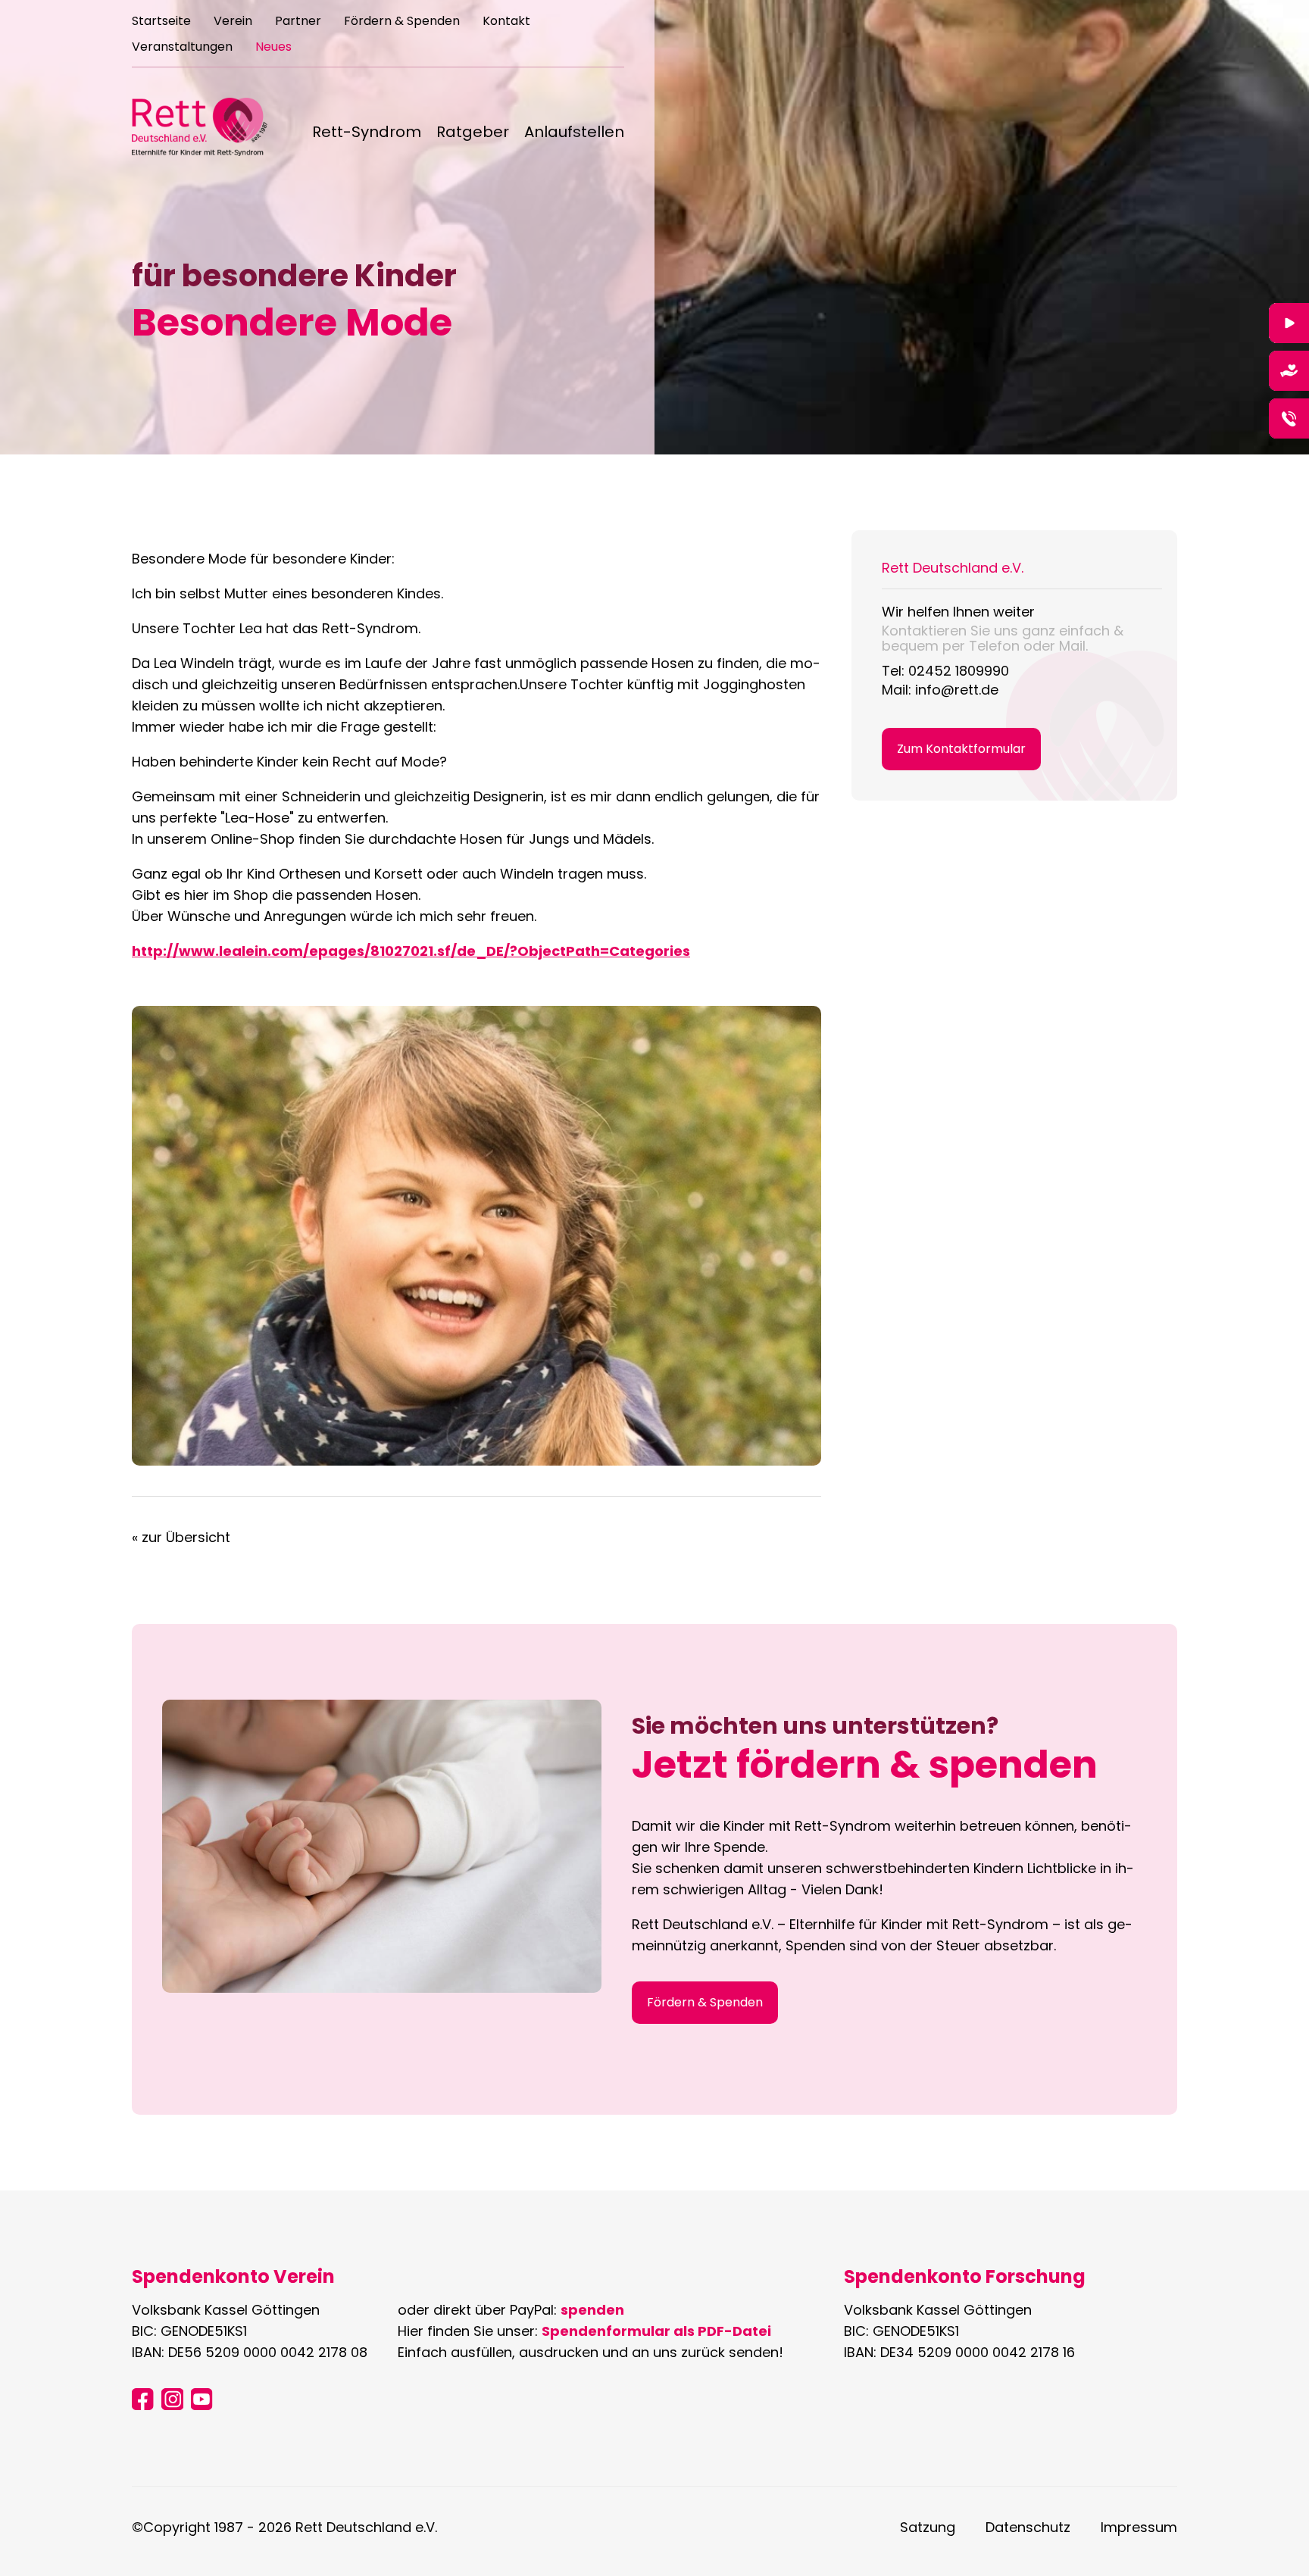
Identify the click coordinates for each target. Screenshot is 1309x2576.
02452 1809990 (959, 671)
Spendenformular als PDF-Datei (656, 2331)
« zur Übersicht (181, 1537)
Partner (298, 22)
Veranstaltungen (182, 48)
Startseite (161, 22)
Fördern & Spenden (402, 22)
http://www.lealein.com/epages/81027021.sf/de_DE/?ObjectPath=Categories (411, 951)
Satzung (928, 2527)
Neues (273, 48)
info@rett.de (957, 690)
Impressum (1139, 2527)
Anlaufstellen (574, 133)
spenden (592, 2310)
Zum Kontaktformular (961, 749)
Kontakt (506, 22)
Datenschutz (1028, 2527)
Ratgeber (473, 133)
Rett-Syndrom (367, 133)
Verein (233, 22)
